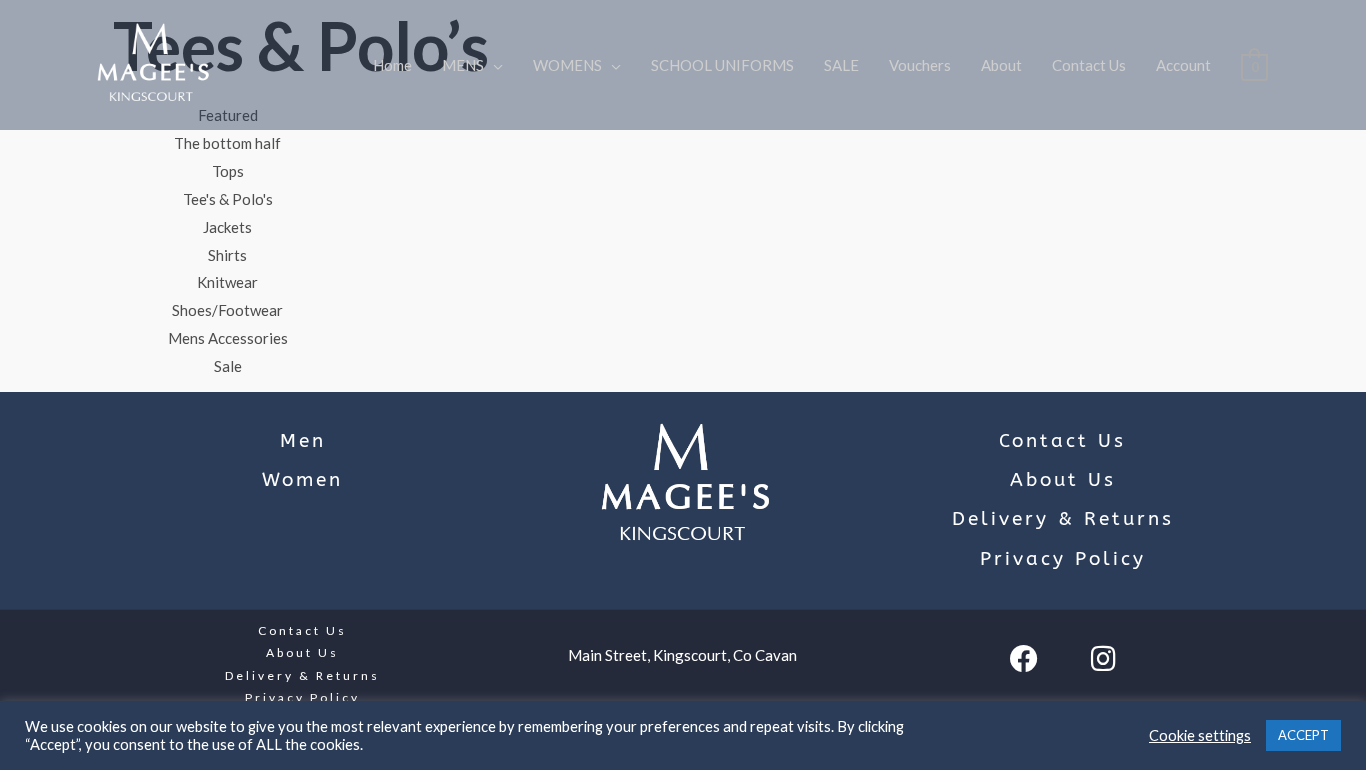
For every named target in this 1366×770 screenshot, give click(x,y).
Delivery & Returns (1063, 519)
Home (392, 65)
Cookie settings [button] (1200, 735)
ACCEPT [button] (1303, 735)
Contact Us (1089, 65)
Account (1183, 65)
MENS (463, 65)
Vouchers (920, 65)
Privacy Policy (1063, 559)
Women (302, 480)
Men (303, 441)
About (1001, 65)
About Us (1063, 480)
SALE (841, 65)
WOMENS (567, 65)
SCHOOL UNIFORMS (722, 65)
